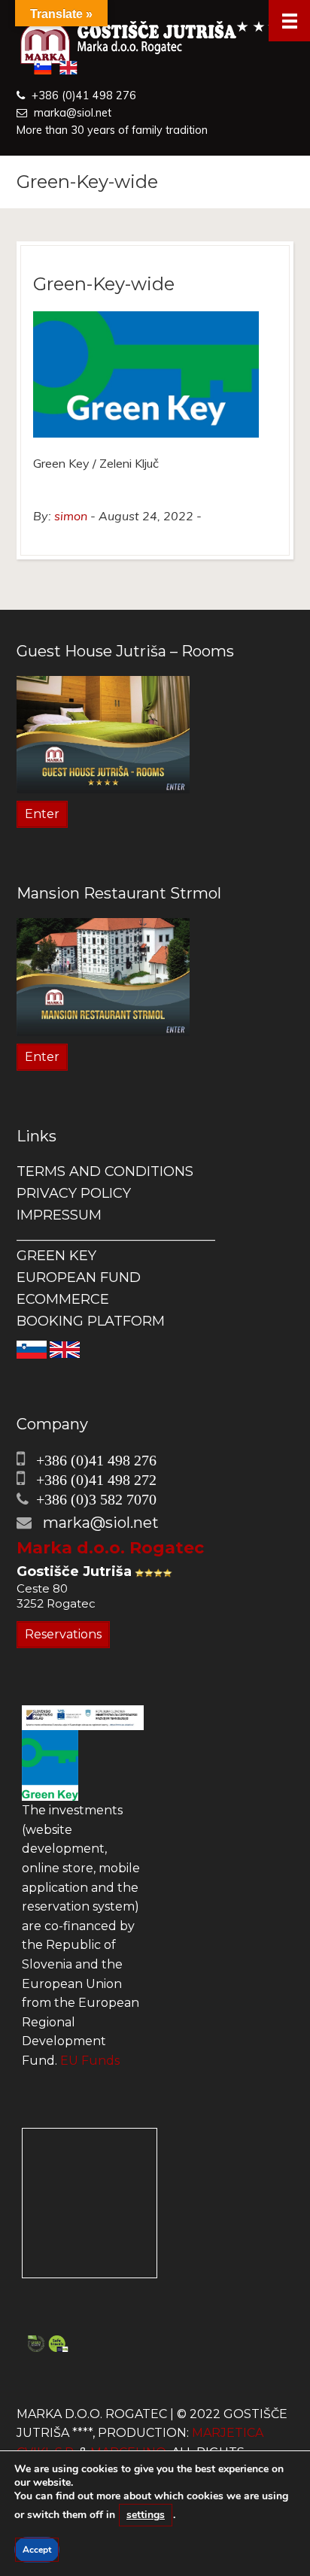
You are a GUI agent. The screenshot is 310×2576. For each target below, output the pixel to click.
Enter (42, 814)
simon (71, 516)
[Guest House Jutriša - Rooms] (103, 733)
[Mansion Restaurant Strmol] (103, 976)
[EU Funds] (83, 1717)
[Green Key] (50, 1764)
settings (146, 2515)
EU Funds (90, 2061)
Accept (37, 2550)
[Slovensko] (32, 1349)
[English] (65, 1349)
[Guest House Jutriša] (155, 44)
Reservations (63, 1634)
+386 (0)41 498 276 (84, 95)
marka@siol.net (73, 113)
